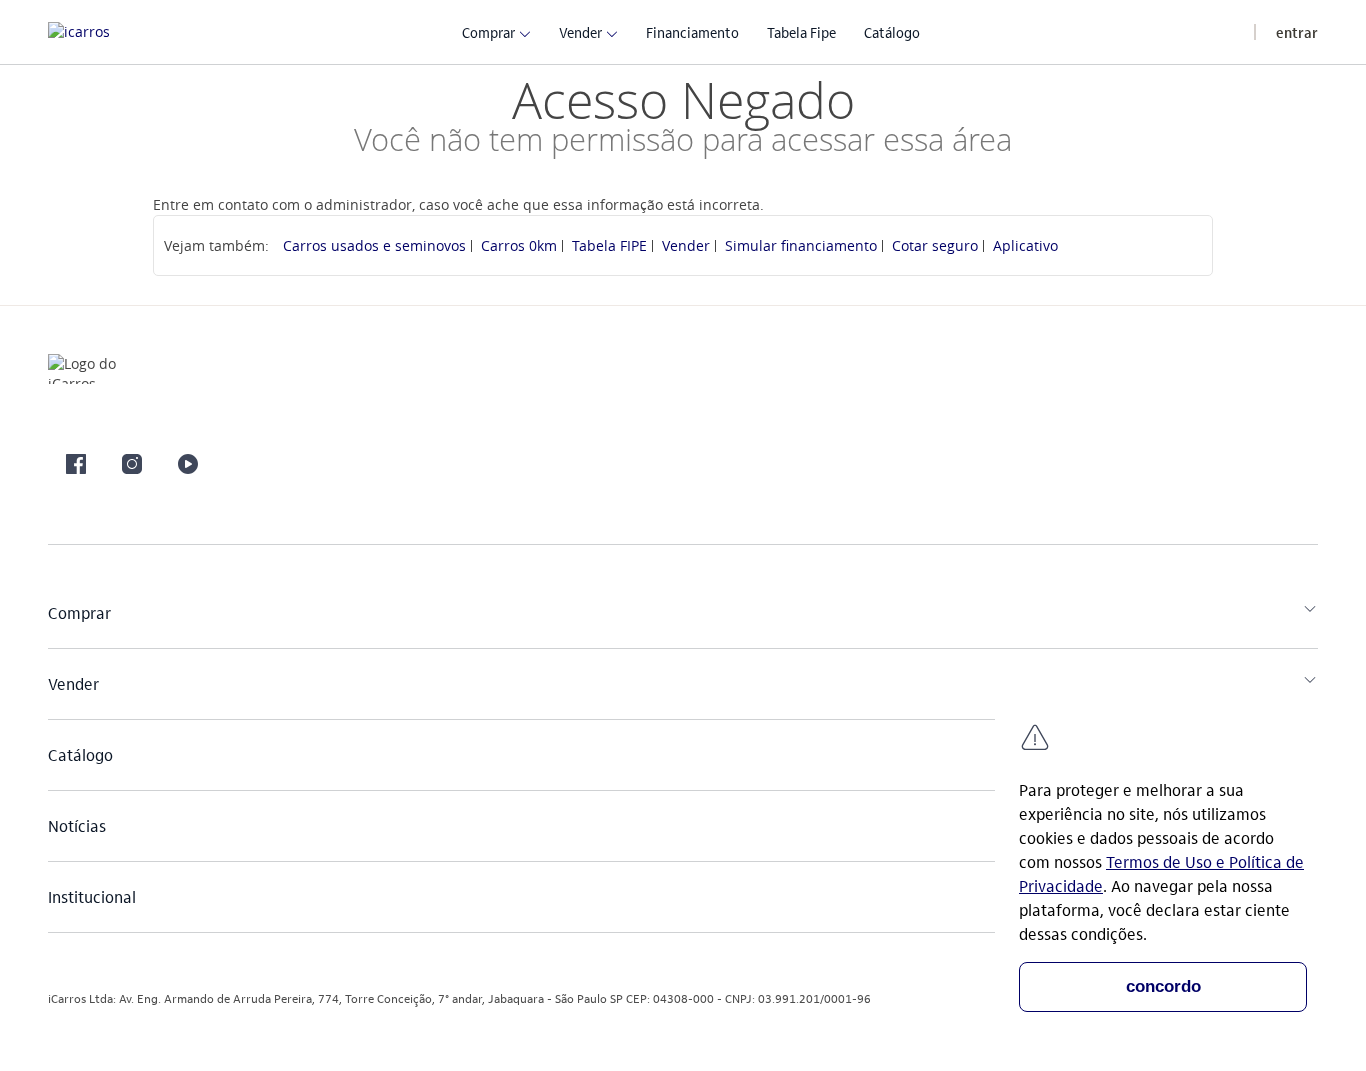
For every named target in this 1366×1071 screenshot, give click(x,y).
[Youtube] (188, 464)
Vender (686, 245)
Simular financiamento (801, 245)
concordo (1163, 986)
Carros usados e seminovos (374, 245)
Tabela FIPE (609, 245)
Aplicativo (1025, 245)
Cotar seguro (935, 245)
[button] (488, 31)
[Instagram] (132, 464)
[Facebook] (76, 464)
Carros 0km (519, 245)
